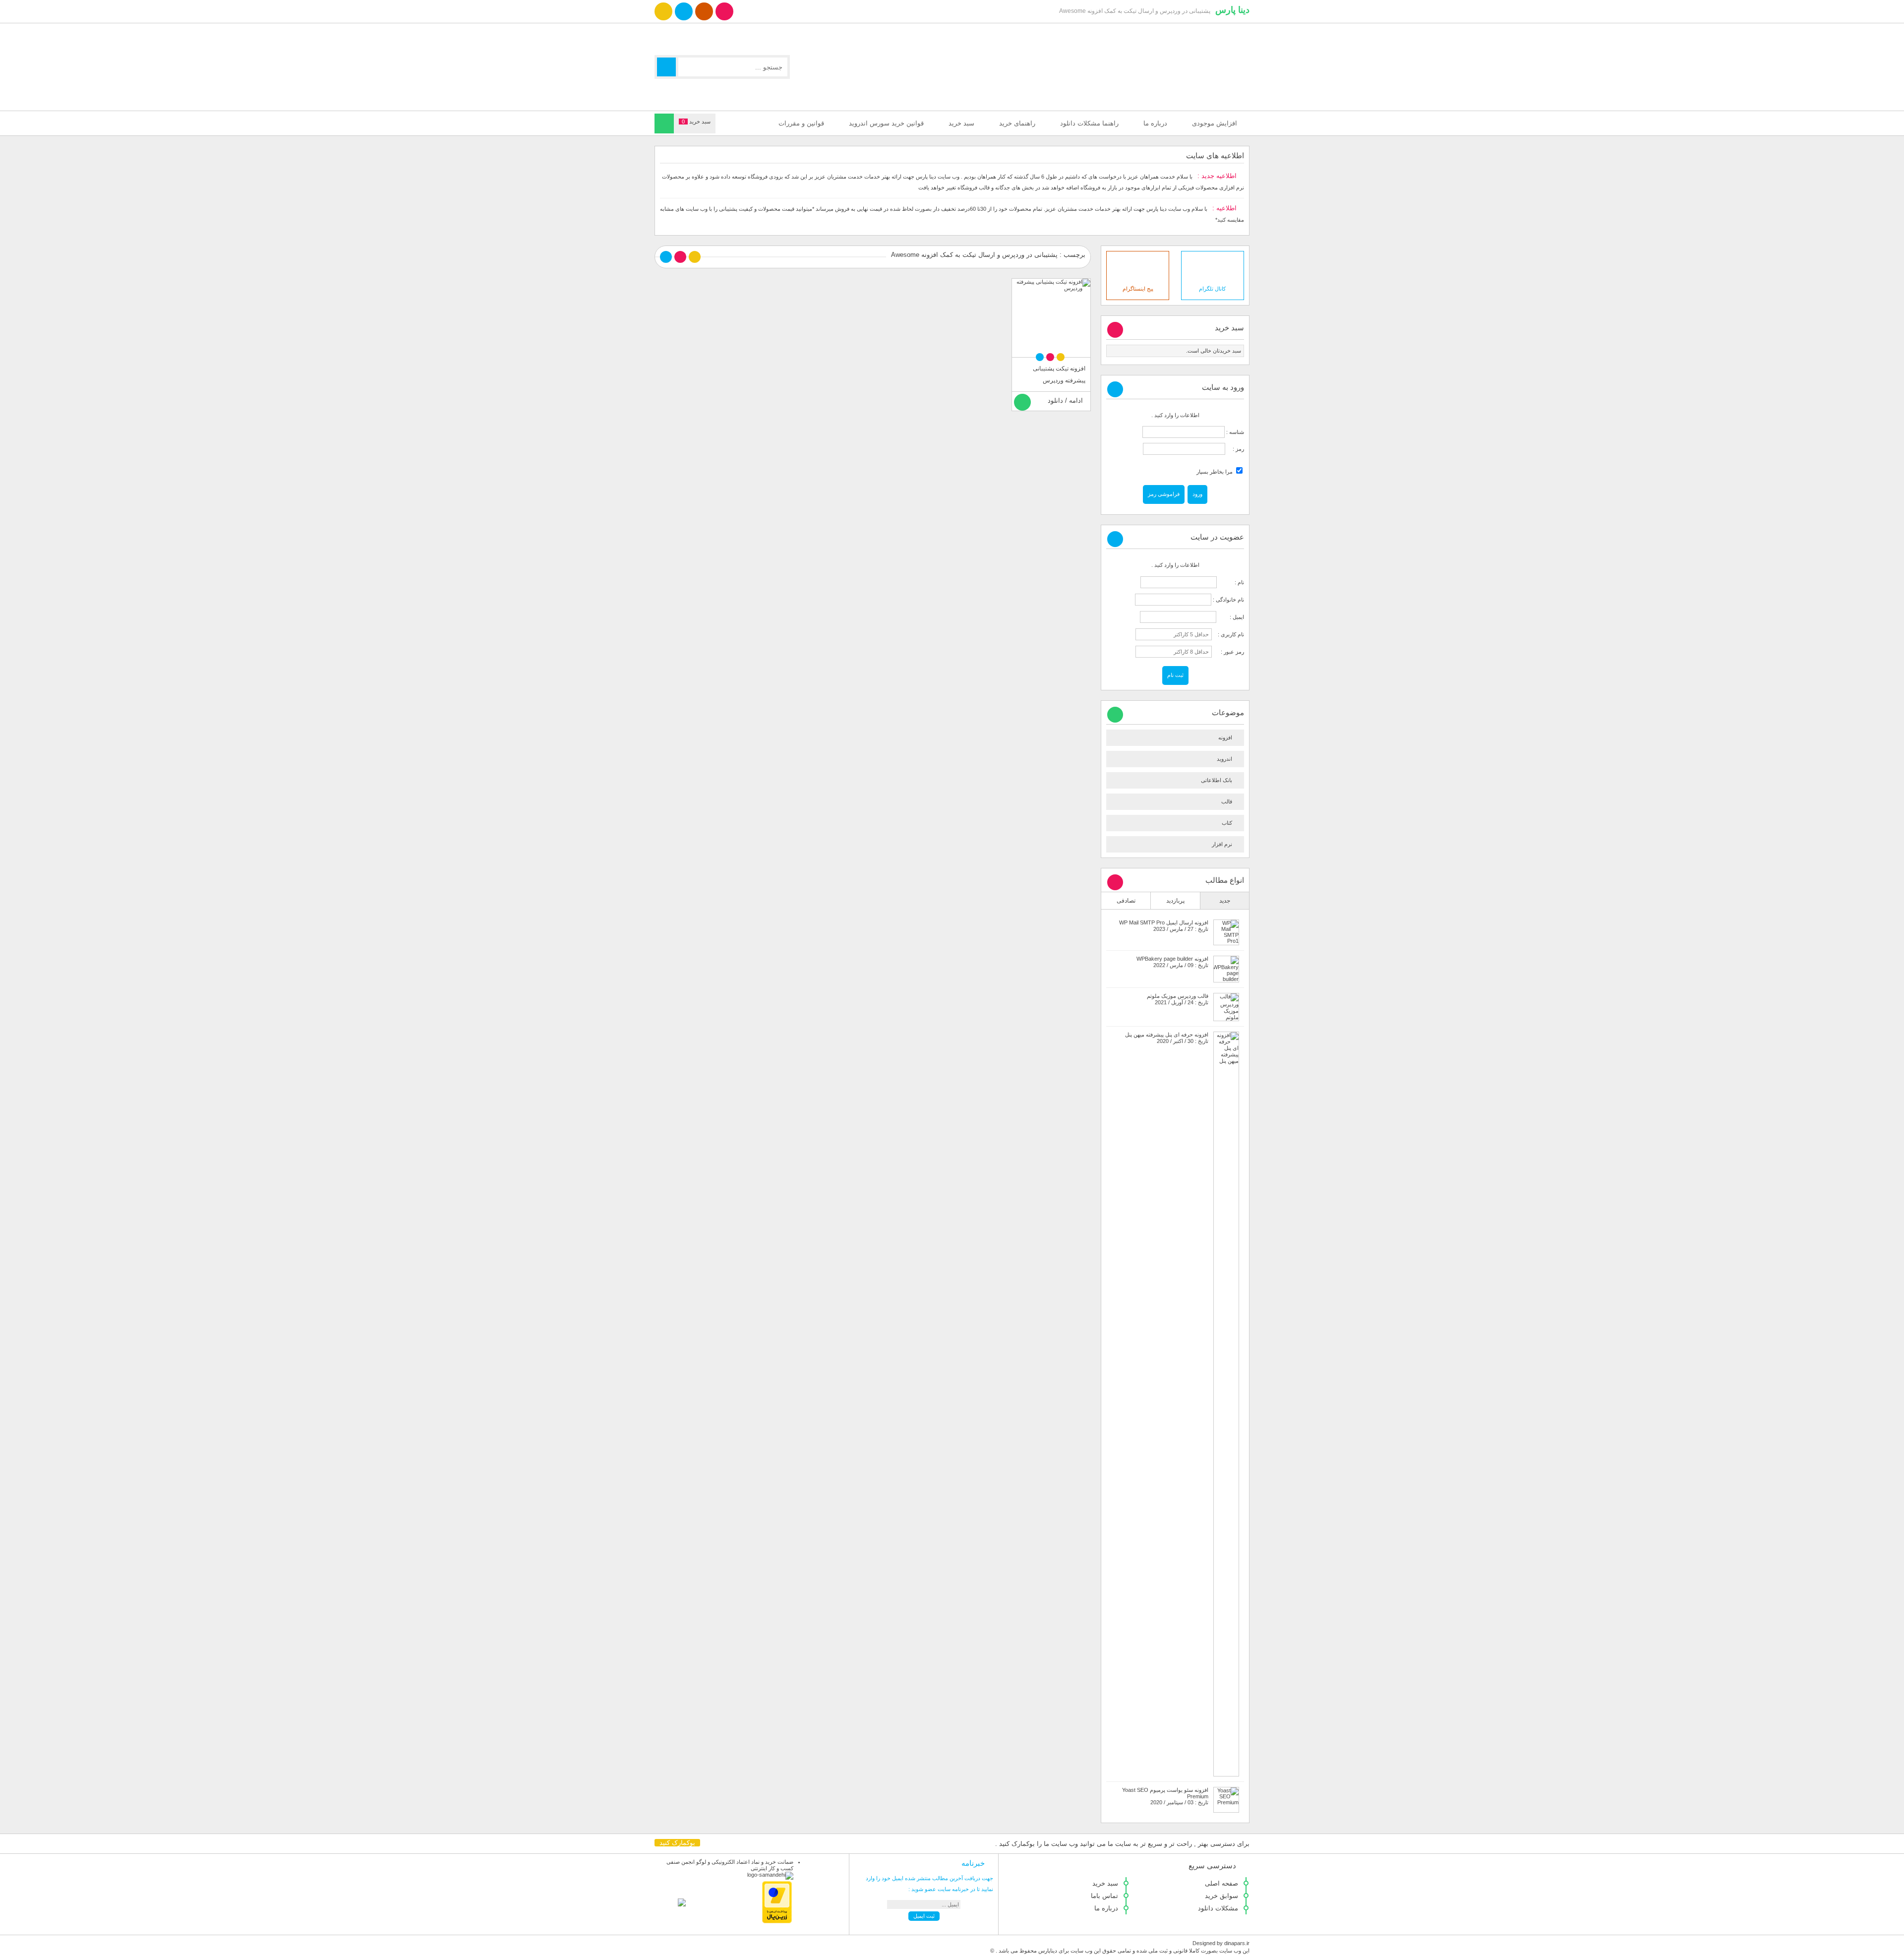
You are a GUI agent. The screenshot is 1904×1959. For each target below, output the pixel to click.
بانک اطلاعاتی (1217, 780)
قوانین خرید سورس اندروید (886, 123)
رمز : (1235, 449)
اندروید (1224, 759)
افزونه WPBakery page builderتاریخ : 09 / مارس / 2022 (1172, 962)
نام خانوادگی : (1228, 600)
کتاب (1227, 823)
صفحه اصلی (1221, 1883)
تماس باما (1104, 1896)
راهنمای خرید (1017, 123)
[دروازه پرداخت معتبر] (777, 1921)
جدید (1225, 901)
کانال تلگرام (1212, 289)
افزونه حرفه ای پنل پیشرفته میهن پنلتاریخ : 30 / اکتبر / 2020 (1167, 1038)
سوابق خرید (1221, 1896)
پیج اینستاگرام (1138, 289)
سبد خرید (961, 123)
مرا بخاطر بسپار (1215, 472)
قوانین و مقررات (801, 123)
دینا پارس (1232, 10)
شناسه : (1234, 432)
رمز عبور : (1229, 652)
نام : (1231, 582)
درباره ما (1155, 123)
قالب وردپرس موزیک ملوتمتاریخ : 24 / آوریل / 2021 (1178, 999)
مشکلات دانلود (1218, 1908)
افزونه (1225, 737)
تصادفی (1126, 901)
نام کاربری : (1229, 634)
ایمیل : (1231, 617)
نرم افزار (1222, 844)
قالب (1227, 801)
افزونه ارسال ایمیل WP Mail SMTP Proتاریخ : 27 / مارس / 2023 (1164, 926)
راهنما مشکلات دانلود (1089, 123)
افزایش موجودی (1215, 123)
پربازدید (1175, 901)
